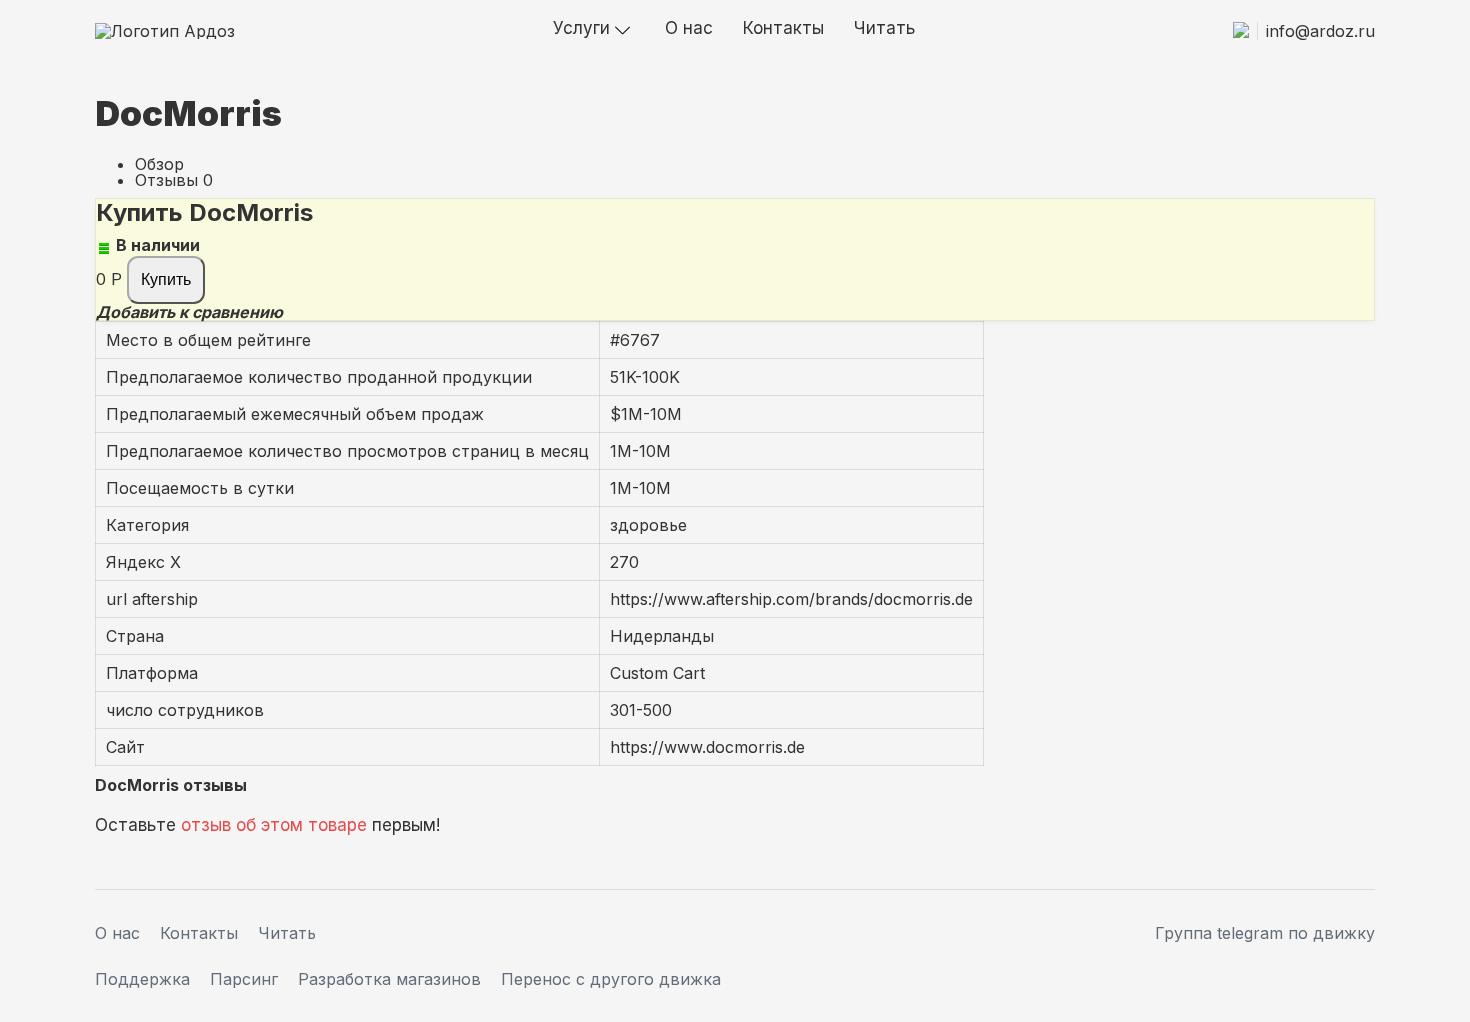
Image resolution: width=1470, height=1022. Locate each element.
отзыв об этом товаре (274, 825)
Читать (884, 28)
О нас (689, 28)
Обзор (159, 164)
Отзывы (166, 180)
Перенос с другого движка (611, 979)
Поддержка (142, 979)
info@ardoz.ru (1320, 31)
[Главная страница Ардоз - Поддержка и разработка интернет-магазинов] (165, 31)
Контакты (783, 28)
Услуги (581, 28)
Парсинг (244, 979)
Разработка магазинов (389, 979)
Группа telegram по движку (1265, 933)
